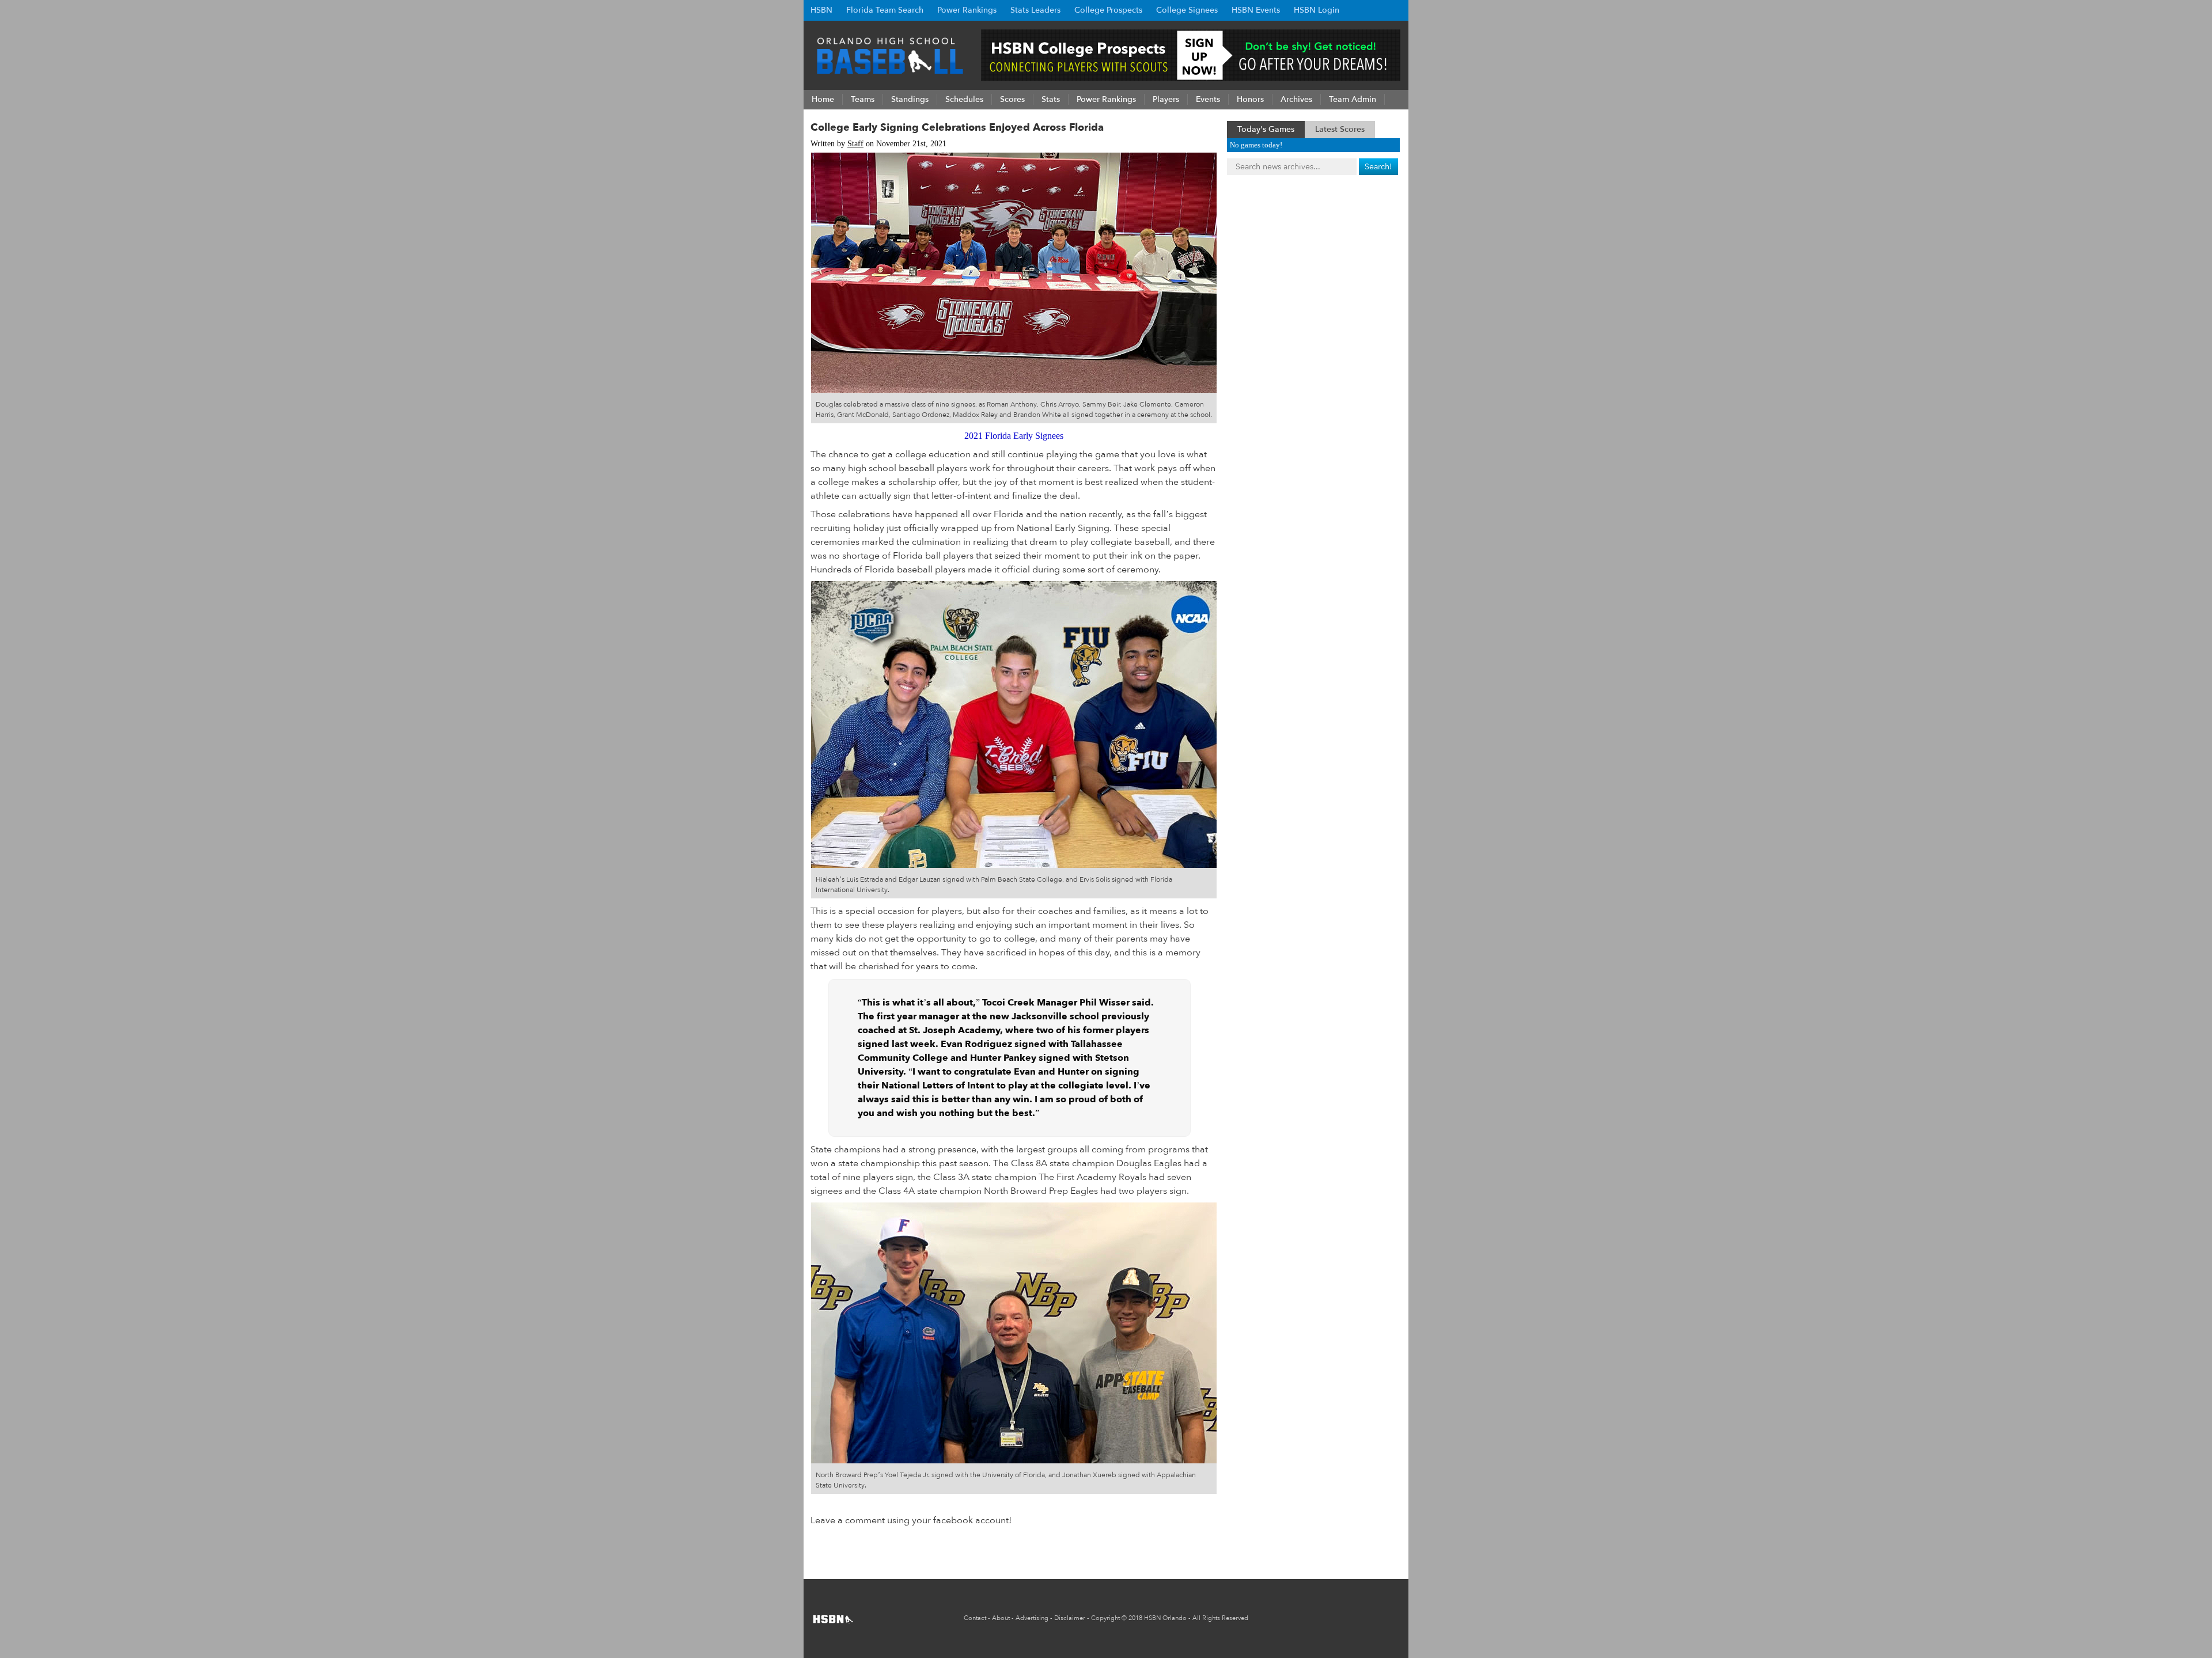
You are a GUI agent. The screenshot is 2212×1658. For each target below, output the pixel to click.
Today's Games (1266, 129)
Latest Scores (1340, 129)
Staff (855, 144)
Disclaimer (1070, 1618)
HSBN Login (1317, 10)
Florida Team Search (885, 10)
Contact (975, 1618)
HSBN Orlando (1165, 1618)
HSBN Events (1256, 10)
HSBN (821, 10)
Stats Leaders (1035, 10)
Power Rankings (967, 10)
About (1001, 1618)
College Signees (1187, 10)
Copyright (1105, 1618)
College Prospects (1108, 10)
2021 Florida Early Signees (1014, 436)
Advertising (1032, 1618)
